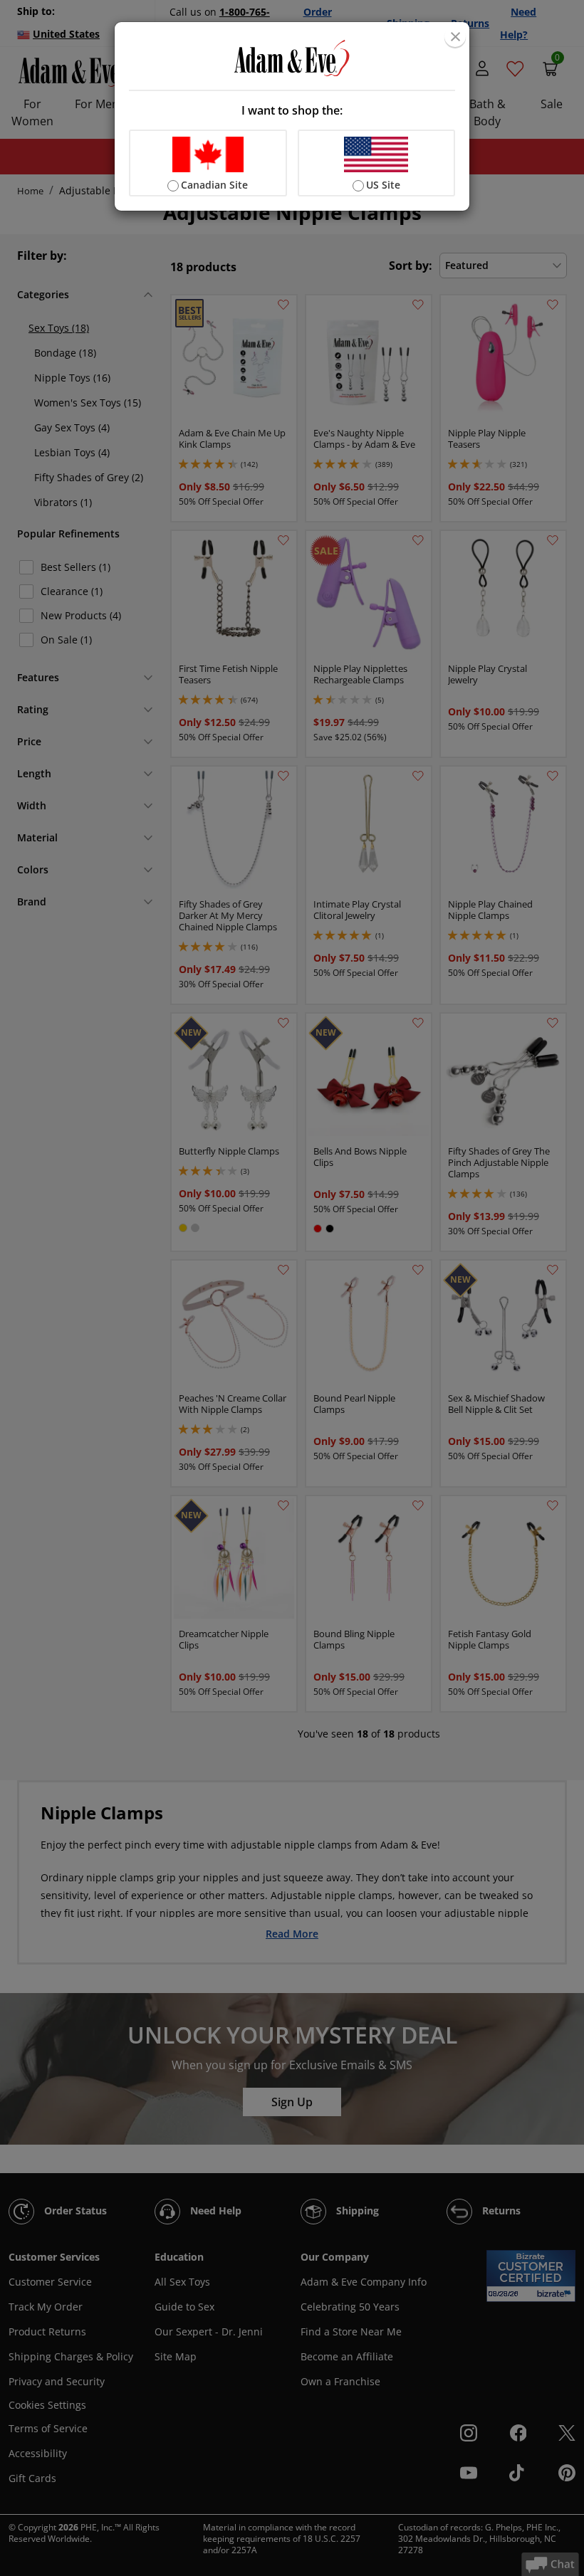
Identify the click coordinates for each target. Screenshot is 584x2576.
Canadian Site (214, 185)
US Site (383, 185)
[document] (292, 116)
